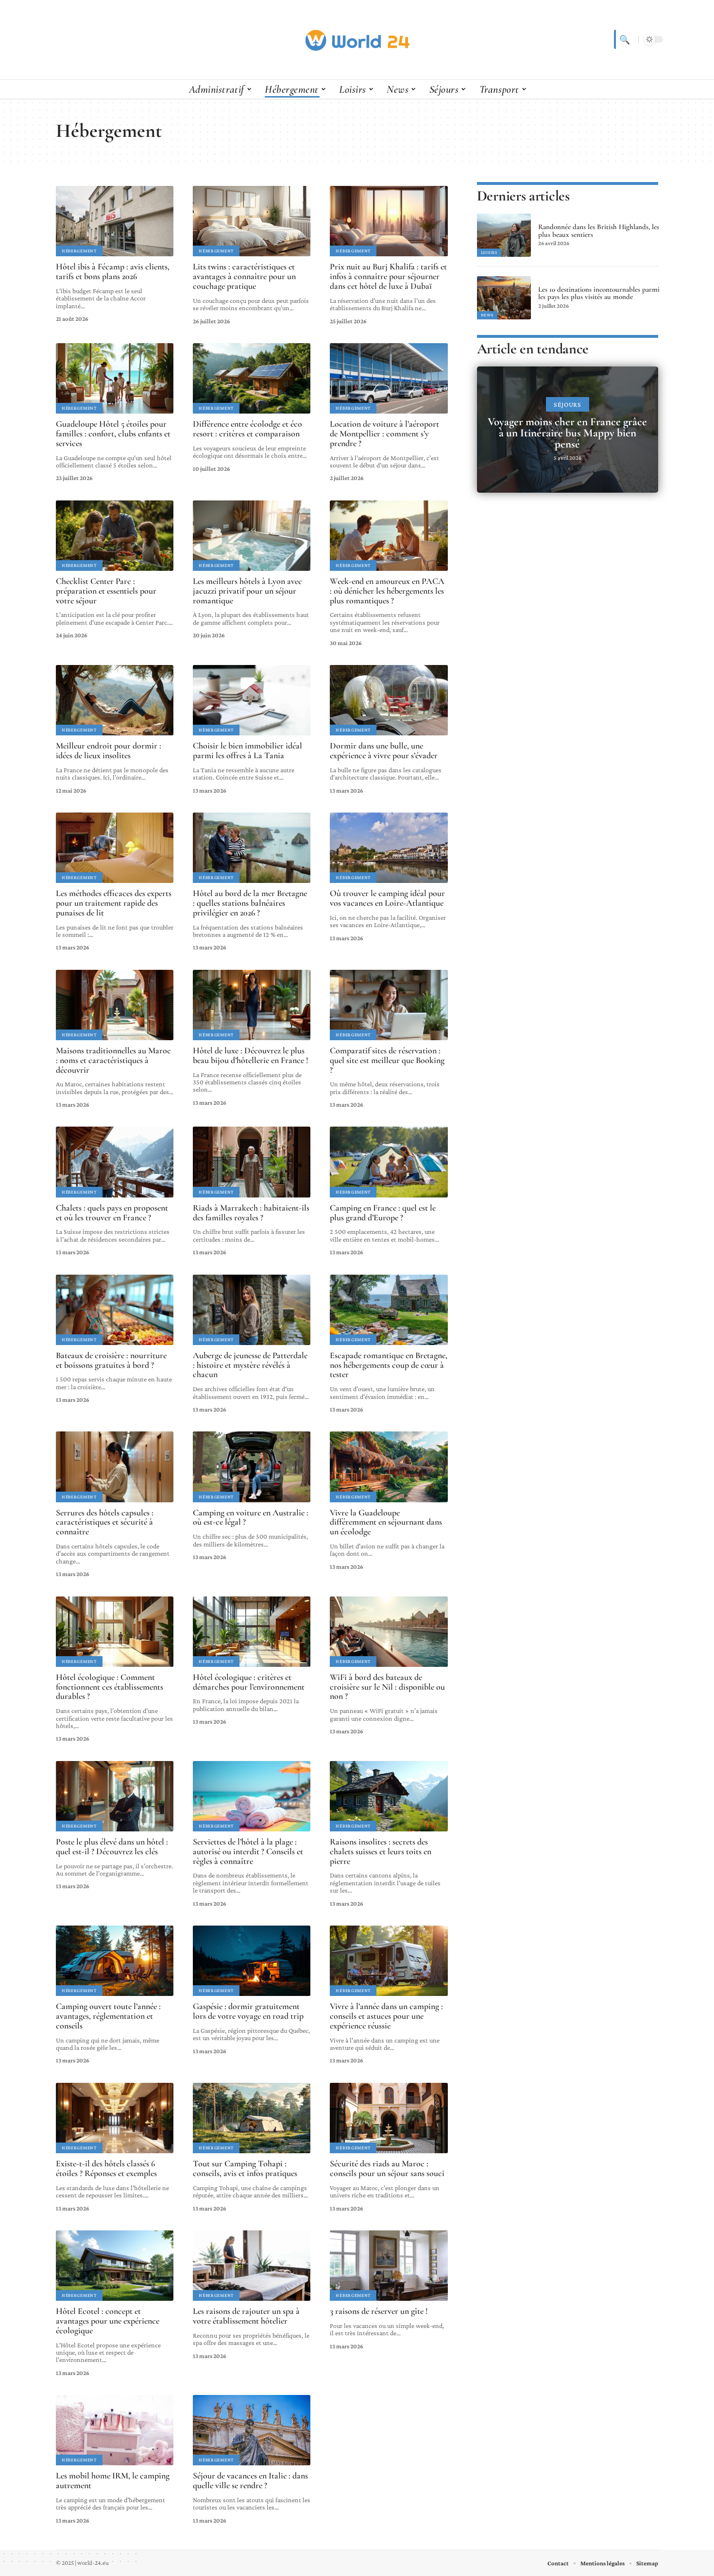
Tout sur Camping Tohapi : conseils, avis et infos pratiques (245, 2168)
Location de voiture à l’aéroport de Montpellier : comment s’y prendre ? (384, 433)
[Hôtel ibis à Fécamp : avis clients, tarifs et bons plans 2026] (115, 221)
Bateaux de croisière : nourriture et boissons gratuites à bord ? (111, 1360)
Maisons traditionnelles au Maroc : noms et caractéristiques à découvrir (113, 1060)
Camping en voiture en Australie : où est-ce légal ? (251, 1517)
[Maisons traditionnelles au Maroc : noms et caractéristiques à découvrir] (115, 1005)
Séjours (568, 405)
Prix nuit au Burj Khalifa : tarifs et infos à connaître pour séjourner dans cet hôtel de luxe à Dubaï (388, 276)
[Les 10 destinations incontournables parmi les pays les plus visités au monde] (504, 298)
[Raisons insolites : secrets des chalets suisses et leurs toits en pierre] (389, 1796)
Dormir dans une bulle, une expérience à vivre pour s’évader (384, 750)
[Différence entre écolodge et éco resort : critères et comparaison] (252, 378)
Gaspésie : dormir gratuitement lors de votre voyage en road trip (248, 2011)
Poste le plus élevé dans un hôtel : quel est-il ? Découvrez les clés (112, 1846)
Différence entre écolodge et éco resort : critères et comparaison (247, 429)
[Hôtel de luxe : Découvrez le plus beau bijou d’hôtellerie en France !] (252, 1005)
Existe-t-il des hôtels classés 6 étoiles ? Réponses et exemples (106, 2168)
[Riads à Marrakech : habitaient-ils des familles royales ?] (252, 1162)
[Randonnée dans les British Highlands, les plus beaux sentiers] (504, 235)
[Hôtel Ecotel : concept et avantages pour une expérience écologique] (115, 2266)
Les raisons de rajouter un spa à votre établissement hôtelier (246, 2316)
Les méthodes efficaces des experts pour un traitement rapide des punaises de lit (114, 903)
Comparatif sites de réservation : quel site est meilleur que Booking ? (387, 1060)
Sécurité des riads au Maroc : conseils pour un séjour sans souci (387, 2168)
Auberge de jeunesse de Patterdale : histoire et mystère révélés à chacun (250, 1365)
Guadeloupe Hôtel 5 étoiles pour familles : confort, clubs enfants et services (113, 433)
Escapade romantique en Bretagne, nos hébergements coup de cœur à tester (389, 1365)
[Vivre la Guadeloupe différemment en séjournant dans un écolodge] (389, 1467)
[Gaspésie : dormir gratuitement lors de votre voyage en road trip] (252, 1961)
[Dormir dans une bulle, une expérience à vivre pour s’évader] (389, 700)
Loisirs (489, 252)
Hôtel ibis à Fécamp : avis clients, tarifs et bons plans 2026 (113, 271)
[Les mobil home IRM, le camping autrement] (115, 2430)
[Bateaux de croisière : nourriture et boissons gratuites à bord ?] (115, 1310)
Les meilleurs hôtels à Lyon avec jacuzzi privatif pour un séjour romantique (247, 591)
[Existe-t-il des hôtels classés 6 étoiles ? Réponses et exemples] (115, 2118)
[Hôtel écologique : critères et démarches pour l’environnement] (252, 1632)
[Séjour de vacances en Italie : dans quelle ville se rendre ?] (252, 2430)
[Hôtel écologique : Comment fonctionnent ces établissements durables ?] (115, 1632)
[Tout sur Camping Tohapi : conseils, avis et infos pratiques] (252, 2118)
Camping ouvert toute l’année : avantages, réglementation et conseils (108, 2016)
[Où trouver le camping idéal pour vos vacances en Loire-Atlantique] (389, 848)
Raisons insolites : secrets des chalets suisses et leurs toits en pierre (381, 1851)
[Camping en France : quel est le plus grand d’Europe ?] (389, 1162)
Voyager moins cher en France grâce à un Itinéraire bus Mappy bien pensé (567, 433)
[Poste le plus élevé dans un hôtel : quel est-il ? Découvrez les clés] (115, 1796)
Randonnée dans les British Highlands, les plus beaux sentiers (599, 231)
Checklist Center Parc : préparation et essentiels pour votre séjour (106, 591)
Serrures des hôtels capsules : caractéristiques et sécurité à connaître (105, 1522)
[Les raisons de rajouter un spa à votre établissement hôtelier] (252, 2266)
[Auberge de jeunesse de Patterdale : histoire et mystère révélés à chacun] (252, 1310)
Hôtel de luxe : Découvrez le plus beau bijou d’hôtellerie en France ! (251, 1055)
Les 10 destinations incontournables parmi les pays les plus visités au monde (599, 293)
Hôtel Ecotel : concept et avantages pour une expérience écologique (108, 2321)
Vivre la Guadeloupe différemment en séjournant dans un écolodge (386, 1522)
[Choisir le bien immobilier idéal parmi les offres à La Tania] (252, 700)
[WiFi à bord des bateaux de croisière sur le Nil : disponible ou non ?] (389, 1632)
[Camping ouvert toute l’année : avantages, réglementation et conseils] (115, 1961)
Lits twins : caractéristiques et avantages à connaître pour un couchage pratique (244, 276)
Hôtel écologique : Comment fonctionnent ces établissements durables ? (110, 1687)
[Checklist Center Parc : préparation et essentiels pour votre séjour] (115, 536)
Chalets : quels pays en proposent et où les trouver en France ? (112, 1213)
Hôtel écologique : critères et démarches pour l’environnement (249, 1682)
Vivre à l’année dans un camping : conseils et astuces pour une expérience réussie (386, 2016)
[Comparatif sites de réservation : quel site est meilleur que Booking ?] (389, 1005)
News (487, 315)
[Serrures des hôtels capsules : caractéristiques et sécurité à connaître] (115, 1467)
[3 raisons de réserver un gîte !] (389, 2266)
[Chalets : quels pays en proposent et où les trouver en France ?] (115, 1162)
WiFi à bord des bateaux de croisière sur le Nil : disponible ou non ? (387, 1687)
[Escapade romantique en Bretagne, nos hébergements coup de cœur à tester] (389, 1310)
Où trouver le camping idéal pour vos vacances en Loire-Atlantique (387, 898)
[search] (624, 39)
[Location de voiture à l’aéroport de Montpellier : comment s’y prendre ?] (389, 378)
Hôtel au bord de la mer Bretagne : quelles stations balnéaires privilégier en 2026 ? (250, 903)
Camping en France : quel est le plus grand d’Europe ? (383, 1213)
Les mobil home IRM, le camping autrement (113, 2480)
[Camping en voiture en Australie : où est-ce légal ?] (252, 1467)
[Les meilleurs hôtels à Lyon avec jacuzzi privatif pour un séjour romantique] (252, 536)
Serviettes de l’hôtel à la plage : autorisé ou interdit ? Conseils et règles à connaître (248, 1851)
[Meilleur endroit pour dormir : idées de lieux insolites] (115, 700)
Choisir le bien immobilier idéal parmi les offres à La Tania (247, 750)
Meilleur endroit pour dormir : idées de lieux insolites (109, 750)
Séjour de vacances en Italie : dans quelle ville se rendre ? (250, 2480)
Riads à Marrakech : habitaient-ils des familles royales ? (251, 1213)
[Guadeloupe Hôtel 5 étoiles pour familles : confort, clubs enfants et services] (115, 378)
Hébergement (79, 251)
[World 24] (357, 39)
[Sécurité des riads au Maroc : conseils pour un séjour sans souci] (389, 2118)
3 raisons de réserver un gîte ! (379, 2311)
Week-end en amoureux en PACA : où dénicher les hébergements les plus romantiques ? (387, 591)
